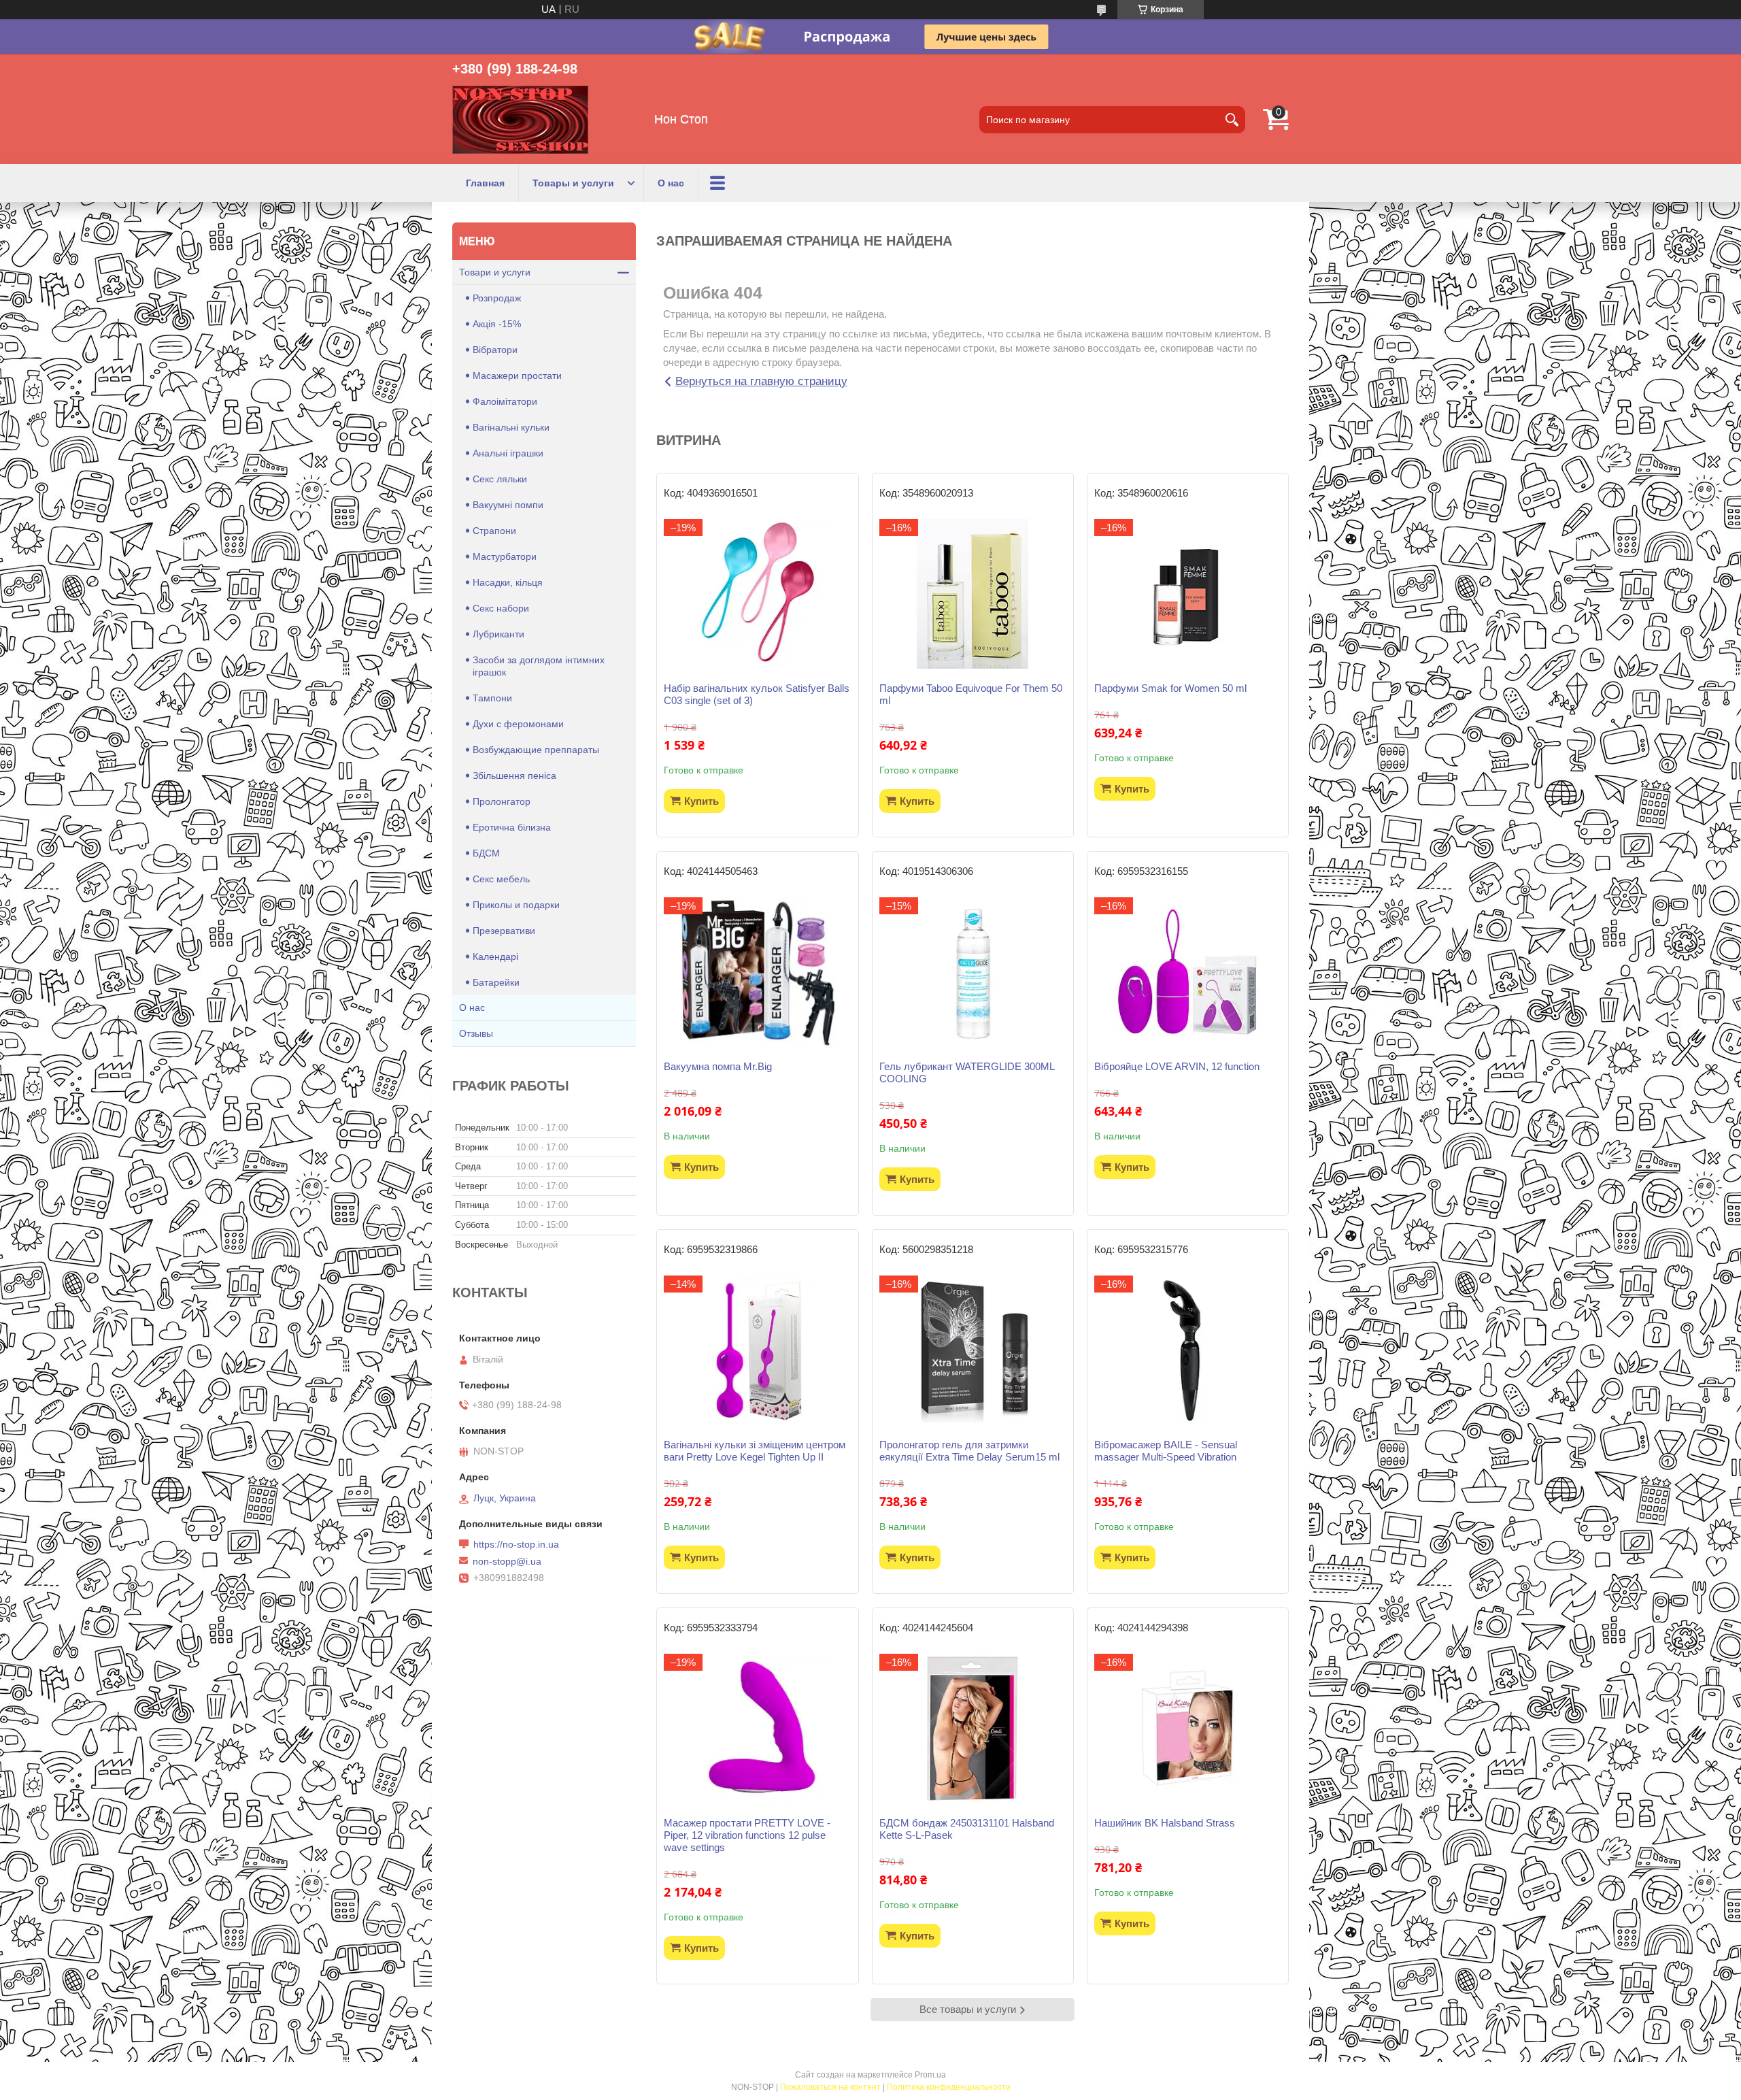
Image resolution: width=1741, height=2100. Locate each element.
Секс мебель (501, 879)
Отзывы (476, 1033)
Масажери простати (517, 376)
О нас (671, 183)
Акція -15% (497, 324)
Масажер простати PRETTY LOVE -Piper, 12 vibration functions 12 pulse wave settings (747, 1835)
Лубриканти (498, 634)
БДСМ (486, 853)
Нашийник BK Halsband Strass (1165, 1823)
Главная (485, 183)
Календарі (495, 956)
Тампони (492, 698)
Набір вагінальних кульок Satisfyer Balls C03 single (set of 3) (757, 694)
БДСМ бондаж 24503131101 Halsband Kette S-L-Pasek (967, 1829)
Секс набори (501, 608)
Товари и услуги (495, 272)
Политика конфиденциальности (949, 2087)
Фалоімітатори (505, 401)
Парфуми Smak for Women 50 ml (1170, 688)
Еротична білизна (512, 827)
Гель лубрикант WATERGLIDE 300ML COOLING (967, 1072)
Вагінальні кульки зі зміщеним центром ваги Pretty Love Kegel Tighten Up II (755, 1451)
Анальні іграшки (508, 453)
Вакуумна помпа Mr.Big (718, 1066)
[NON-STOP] (520, 120)
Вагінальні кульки (511, 427)
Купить (702, 801)
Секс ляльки (500, 479)
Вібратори (495, 350)
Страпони (494, 531)
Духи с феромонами (518, 724)
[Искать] (1232, 120)
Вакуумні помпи (508, 505)
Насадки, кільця (508, 582)
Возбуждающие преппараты (536, 750)
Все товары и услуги (968, 2009)
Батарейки (496, 982)
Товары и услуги (573, 183)
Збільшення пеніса (514, 776)
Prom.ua (930, 2075)
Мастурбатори (505, 556)
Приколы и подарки (516, 905)
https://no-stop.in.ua (516, 1544)
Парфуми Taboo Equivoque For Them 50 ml (971, 694)
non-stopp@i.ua (507, 1561)
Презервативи (504, 931)
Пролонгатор (502, 801)
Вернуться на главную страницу (761, 381)
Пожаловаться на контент (830, 2087)
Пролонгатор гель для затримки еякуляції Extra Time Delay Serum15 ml (969, 1451)
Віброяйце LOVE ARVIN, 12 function (1177, 1066)
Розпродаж (497, 298)
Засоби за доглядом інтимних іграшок (539, 666)
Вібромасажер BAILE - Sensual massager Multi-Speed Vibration (1166, 1451)
